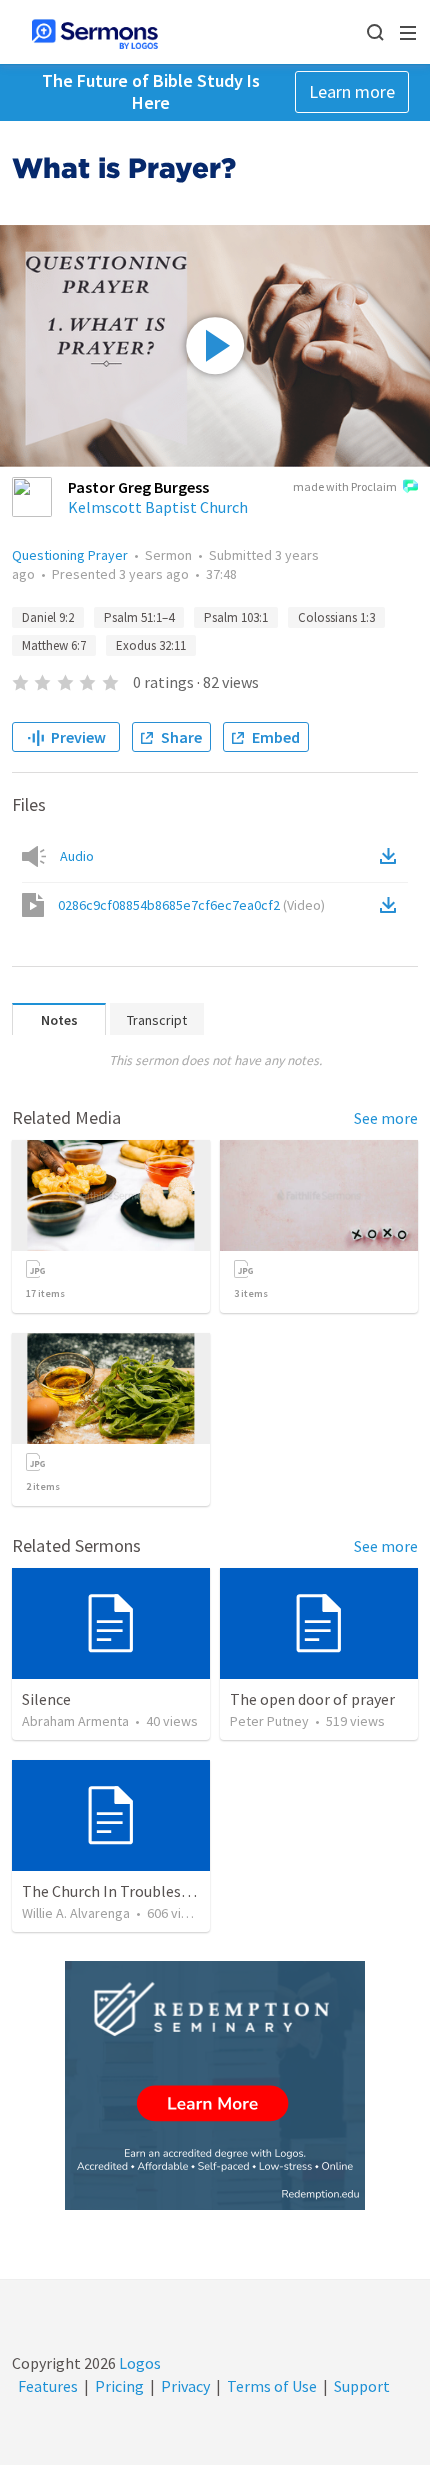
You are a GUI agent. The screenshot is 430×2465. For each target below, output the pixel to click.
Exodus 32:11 (151, 645)
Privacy (185, 2386)
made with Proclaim (345, 486)
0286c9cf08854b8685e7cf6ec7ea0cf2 (191, 905)
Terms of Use (272, 2386)
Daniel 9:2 (48, 617)
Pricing (119, 2386)
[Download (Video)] (392, 905)
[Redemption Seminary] (215, 2085)
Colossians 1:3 (336, 617)
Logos (138, 2363)
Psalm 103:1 (236, 617)
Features (48, 2386)
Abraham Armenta (75, 1721)
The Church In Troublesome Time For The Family (188, 1891)
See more (386, 1118)
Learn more (352, 91)
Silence (46, 1699)
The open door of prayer (312, 1699)
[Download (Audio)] (392, 856)
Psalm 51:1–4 (139, 617)
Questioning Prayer (70, 555)
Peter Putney (269, 1721)
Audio (77, 856)
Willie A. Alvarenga (76, 1913)
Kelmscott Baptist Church (158, 507)
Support (362, 2386)
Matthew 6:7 (54, 645)
